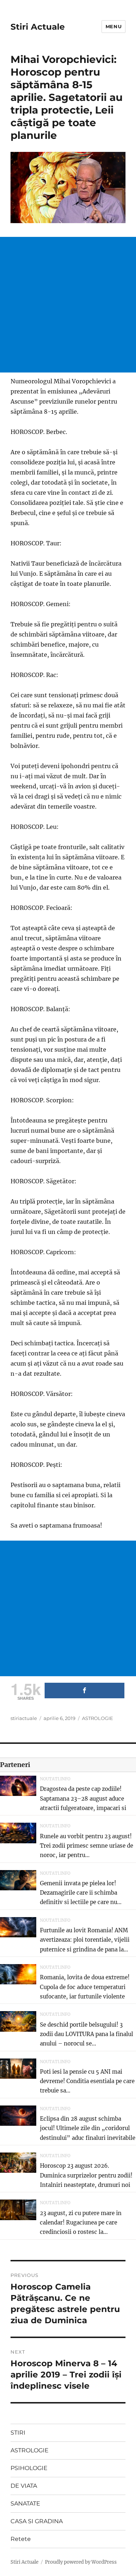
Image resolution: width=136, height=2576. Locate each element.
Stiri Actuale (38, 27)
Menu (114, 26)
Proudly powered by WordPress (81, 2562)
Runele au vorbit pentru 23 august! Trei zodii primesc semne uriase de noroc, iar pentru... (86, 1846)
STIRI (18, 2433)
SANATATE (25, 2503)
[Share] (85, 1691)
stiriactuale (24, 1718)
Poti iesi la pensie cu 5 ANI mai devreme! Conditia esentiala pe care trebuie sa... (87, 2081)
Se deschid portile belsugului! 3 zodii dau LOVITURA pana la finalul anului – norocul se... (86, 2034)
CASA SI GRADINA (37, 2521)
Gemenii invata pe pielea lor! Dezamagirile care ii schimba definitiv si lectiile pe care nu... (81, 1893)
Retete (21, 2539)
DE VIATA (24, 2486)
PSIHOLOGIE (29, 2468)
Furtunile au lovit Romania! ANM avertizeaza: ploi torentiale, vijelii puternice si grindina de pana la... (85, 1940)
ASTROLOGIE (98, 1718)
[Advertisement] (68, 305)
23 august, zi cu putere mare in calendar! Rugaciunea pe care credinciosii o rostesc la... (81, 2223)
